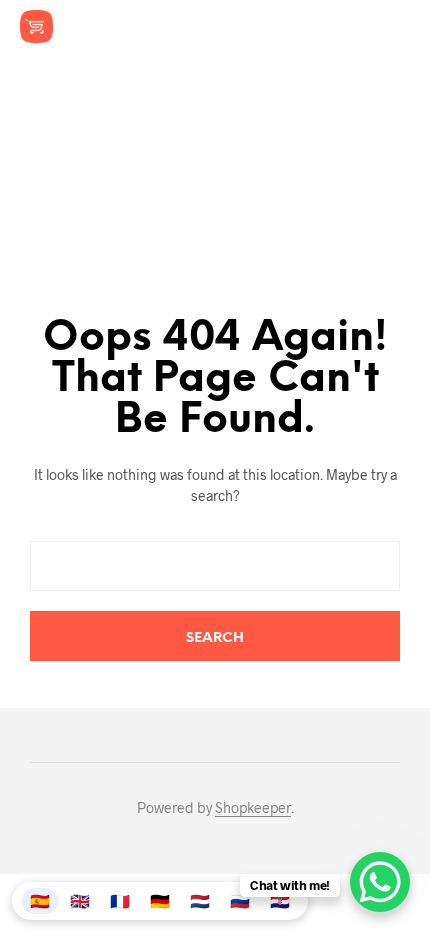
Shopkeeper (253, 808)
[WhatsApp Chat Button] (380, 882)
